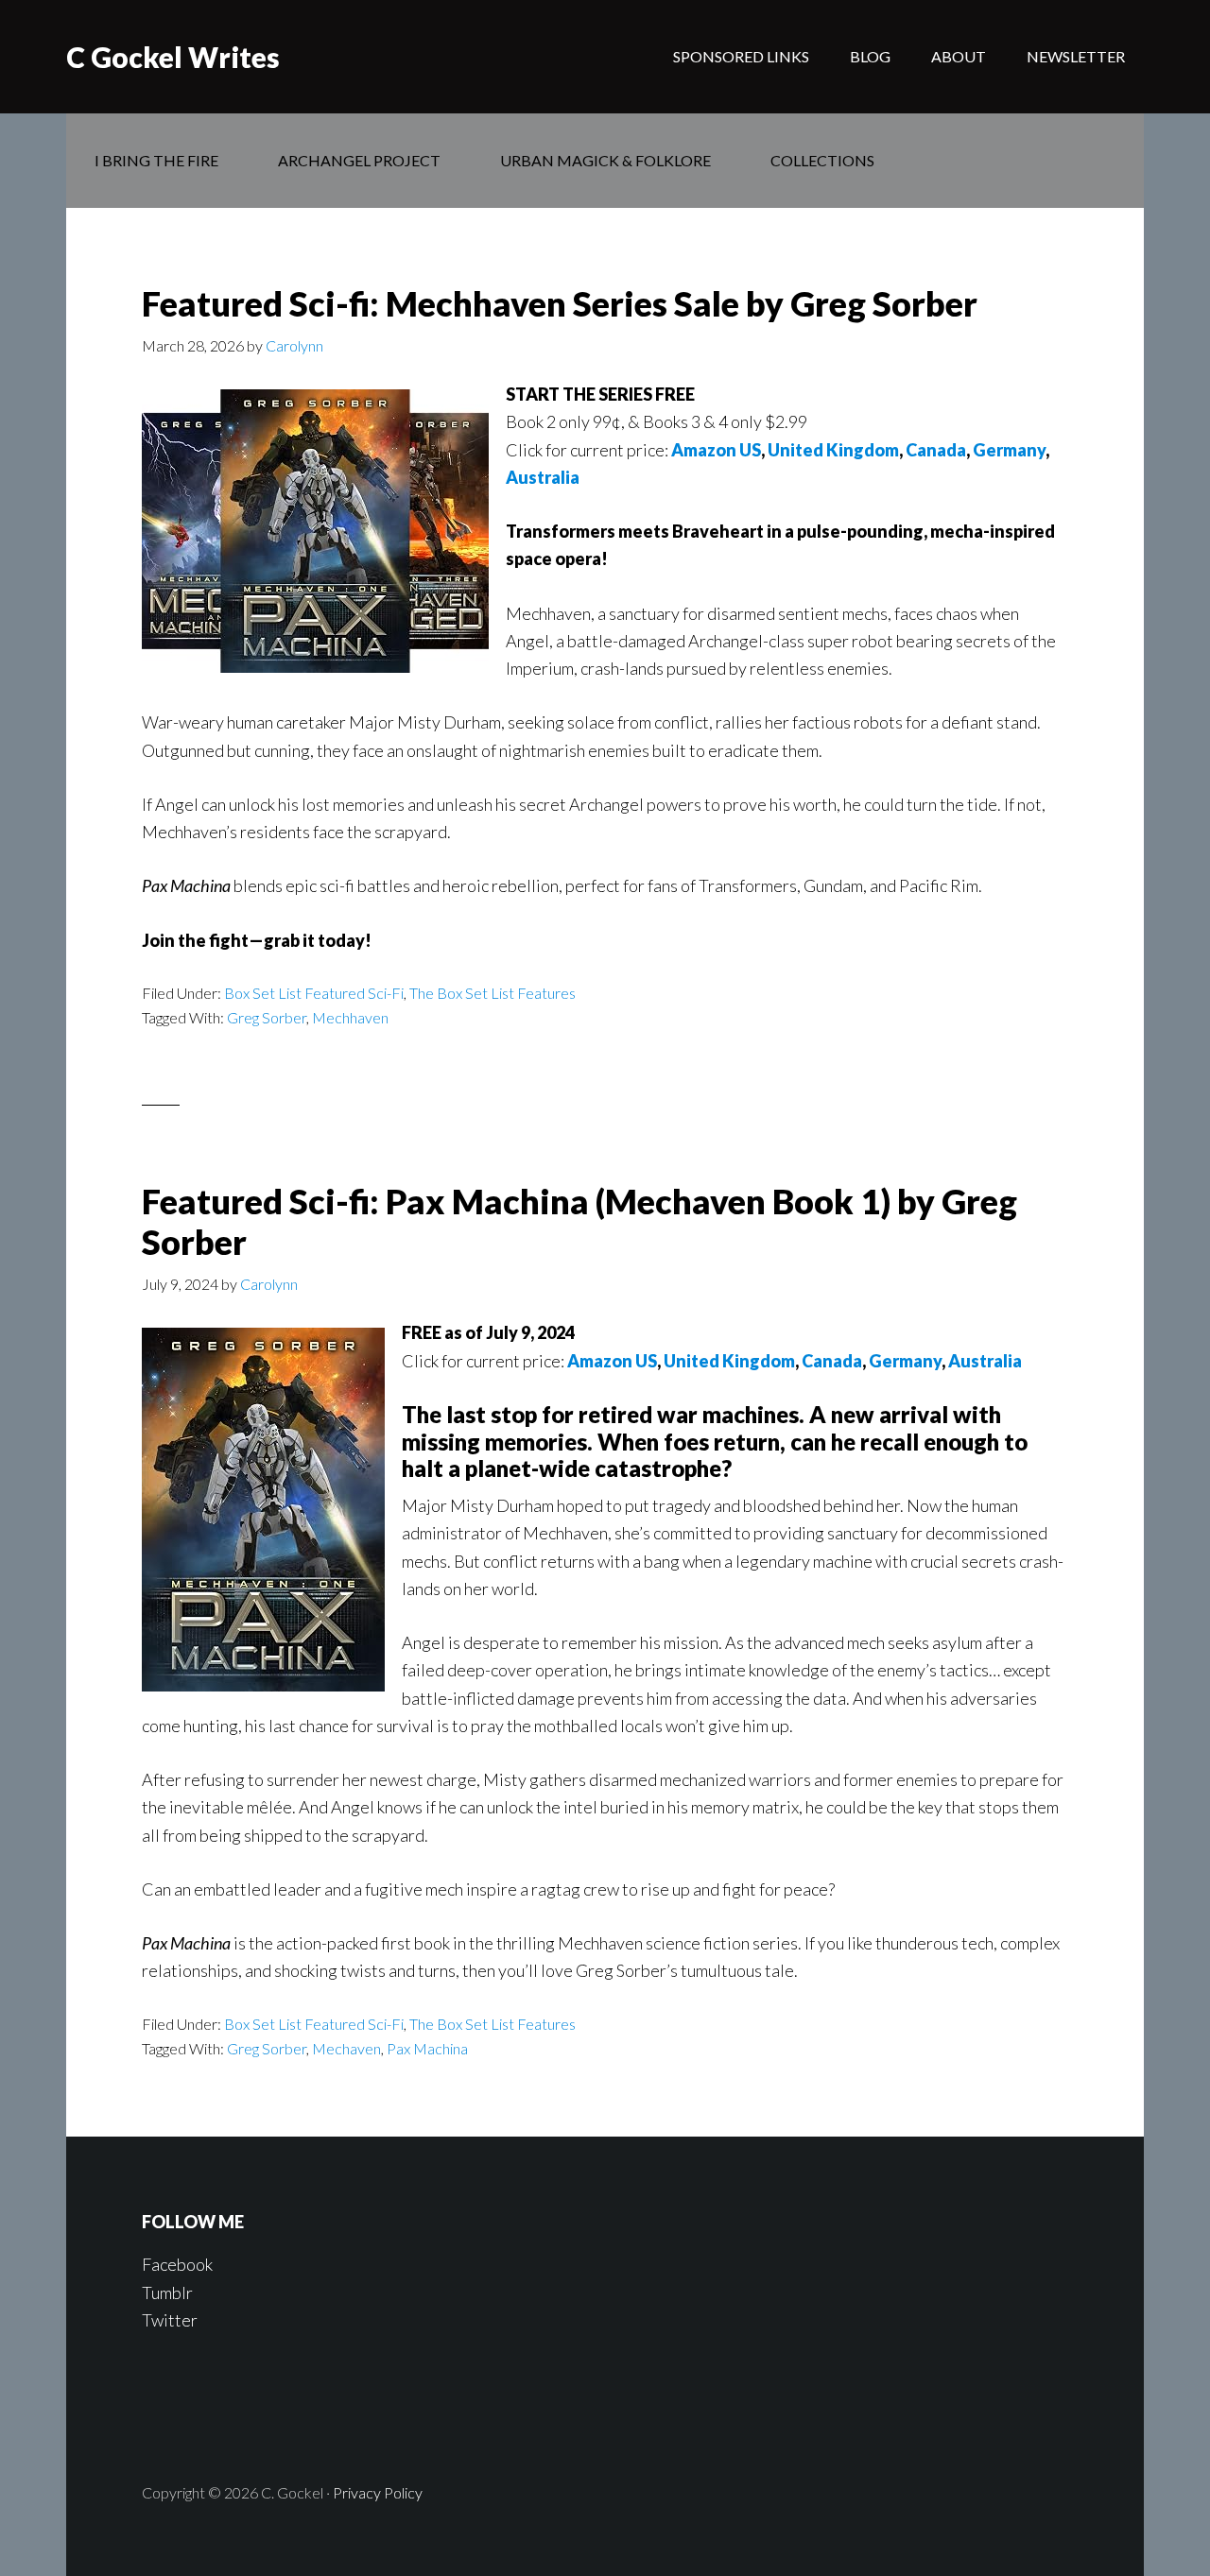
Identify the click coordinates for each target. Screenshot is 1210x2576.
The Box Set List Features (493, 993)
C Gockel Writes (173, 57)
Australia (543, 477)
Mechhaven (350, 1017)
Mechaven (346, 2048)
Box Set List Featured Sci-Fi (314, 993)
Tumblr (167, 2293)
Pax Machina (427, 2048)
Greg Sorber (267, 1017)
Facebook (177, 2264)
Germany (1009, 450)
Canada (936, 450)
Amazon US (716, 450)
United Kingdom (833, 450)
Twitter (170, 2320)
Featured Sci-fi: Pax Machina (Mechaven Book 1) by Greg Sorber (579, 1221)
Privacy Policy (378, 2492)
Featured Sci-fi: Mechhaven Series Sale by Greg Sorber (560, 303)
